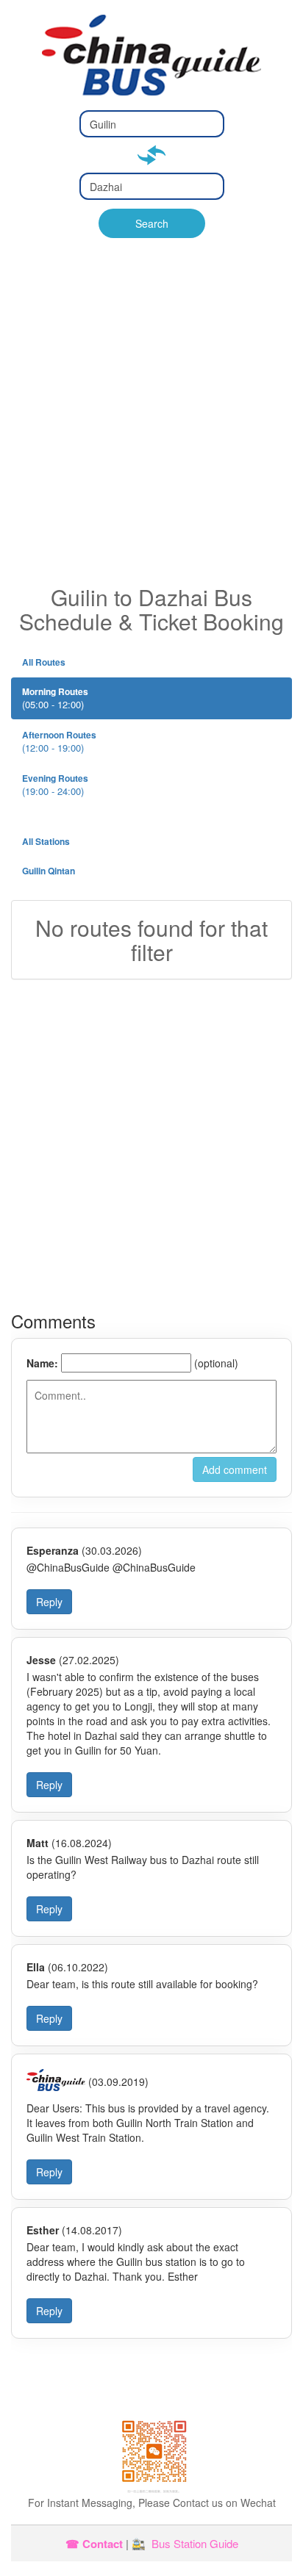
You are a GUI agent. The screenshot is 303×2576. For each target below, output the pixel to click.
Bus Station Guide (195, 2543)
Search (152, 223)
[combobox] (152, 124)
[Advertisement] (151, 426)
